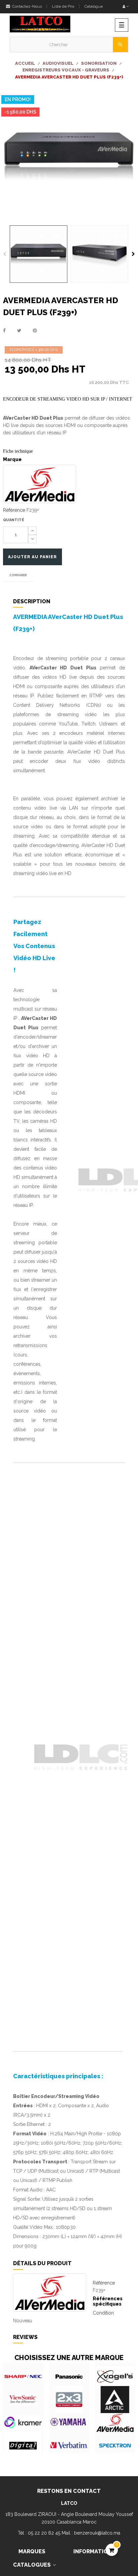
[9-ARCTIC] (115, 2400)
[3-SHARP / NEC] (23, 2377)
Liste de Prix (63, 6)
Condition (103, 2313)
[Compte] (126, 7)
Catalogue (94, 6)
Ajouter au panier (32, 557)
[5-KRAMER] (23, 2423)
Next (133, 254)
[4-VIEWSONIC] (23, 2400)
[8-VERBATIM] (69, 2446)
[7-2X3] (69, 2400)
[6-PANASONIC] (69, 2377)
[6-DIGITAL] (23, 2446)
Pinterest (35, 331)
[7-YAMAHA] (69, 2423)
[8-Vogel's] (115, 2377)
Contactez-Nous (26, 6)
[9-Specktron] (115, 2446)
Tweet (19, 331)
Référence (14, 510)
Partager (4, 331)
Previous (5, 254)
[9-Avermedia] (115, 2423)
